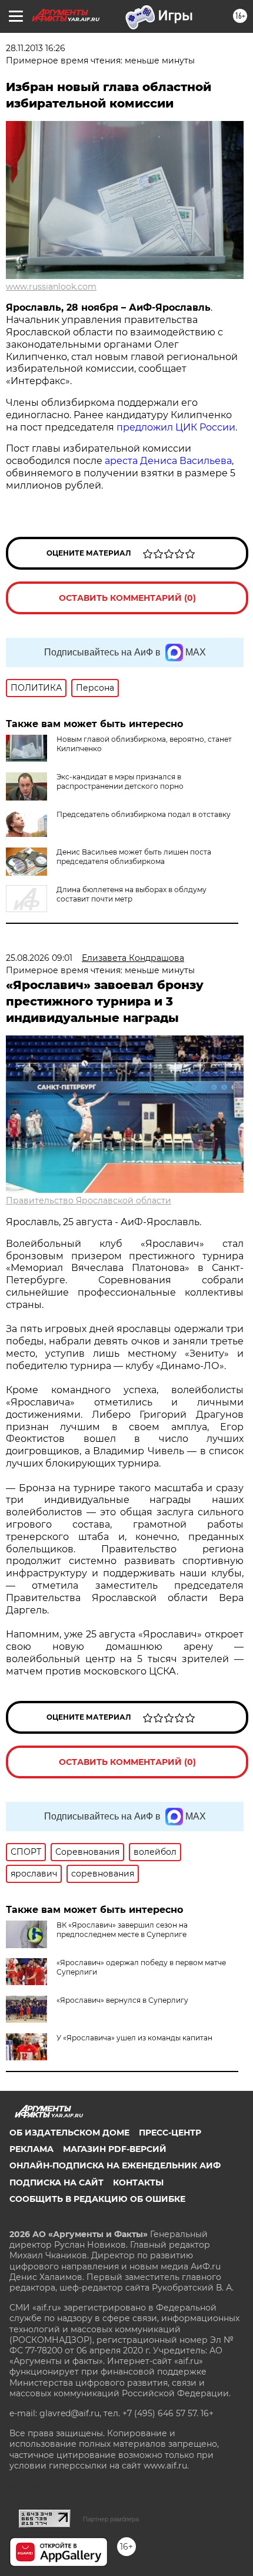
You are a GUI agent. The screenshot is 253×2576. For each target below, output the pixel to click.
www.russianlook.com (51, 287)
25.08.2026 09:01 (39, 958)
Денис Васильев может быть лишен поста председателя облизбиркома (134, 857)
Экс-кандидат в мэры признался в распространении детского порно (120, 781)
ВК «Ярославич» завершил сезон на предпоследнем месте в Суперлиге (122, 1930)
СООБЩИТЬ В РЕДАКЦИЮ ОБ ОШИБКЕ (97, 2199)
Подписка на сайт (56, 2182)
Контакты (138, 2182)
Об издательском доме (69, 2133)
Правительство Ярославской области (89, 1200)
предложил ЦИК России (176, 427)
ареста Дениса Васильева (168, 461)
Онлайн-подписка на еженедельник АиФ (115, 2165)
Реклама (31, 2149)
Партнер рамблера (111, 2519)
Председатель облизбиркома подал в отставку (144, 814)
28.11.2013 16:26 (36, 48)
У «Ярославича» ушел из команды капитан (134, 2038)
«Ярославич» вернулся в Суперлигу (122, 2000)
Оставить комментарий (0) (127, 598)
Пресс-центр (170, 2133)
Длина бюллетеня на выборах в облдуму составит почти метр (132, 894)
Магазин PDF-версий (115, 2149)
